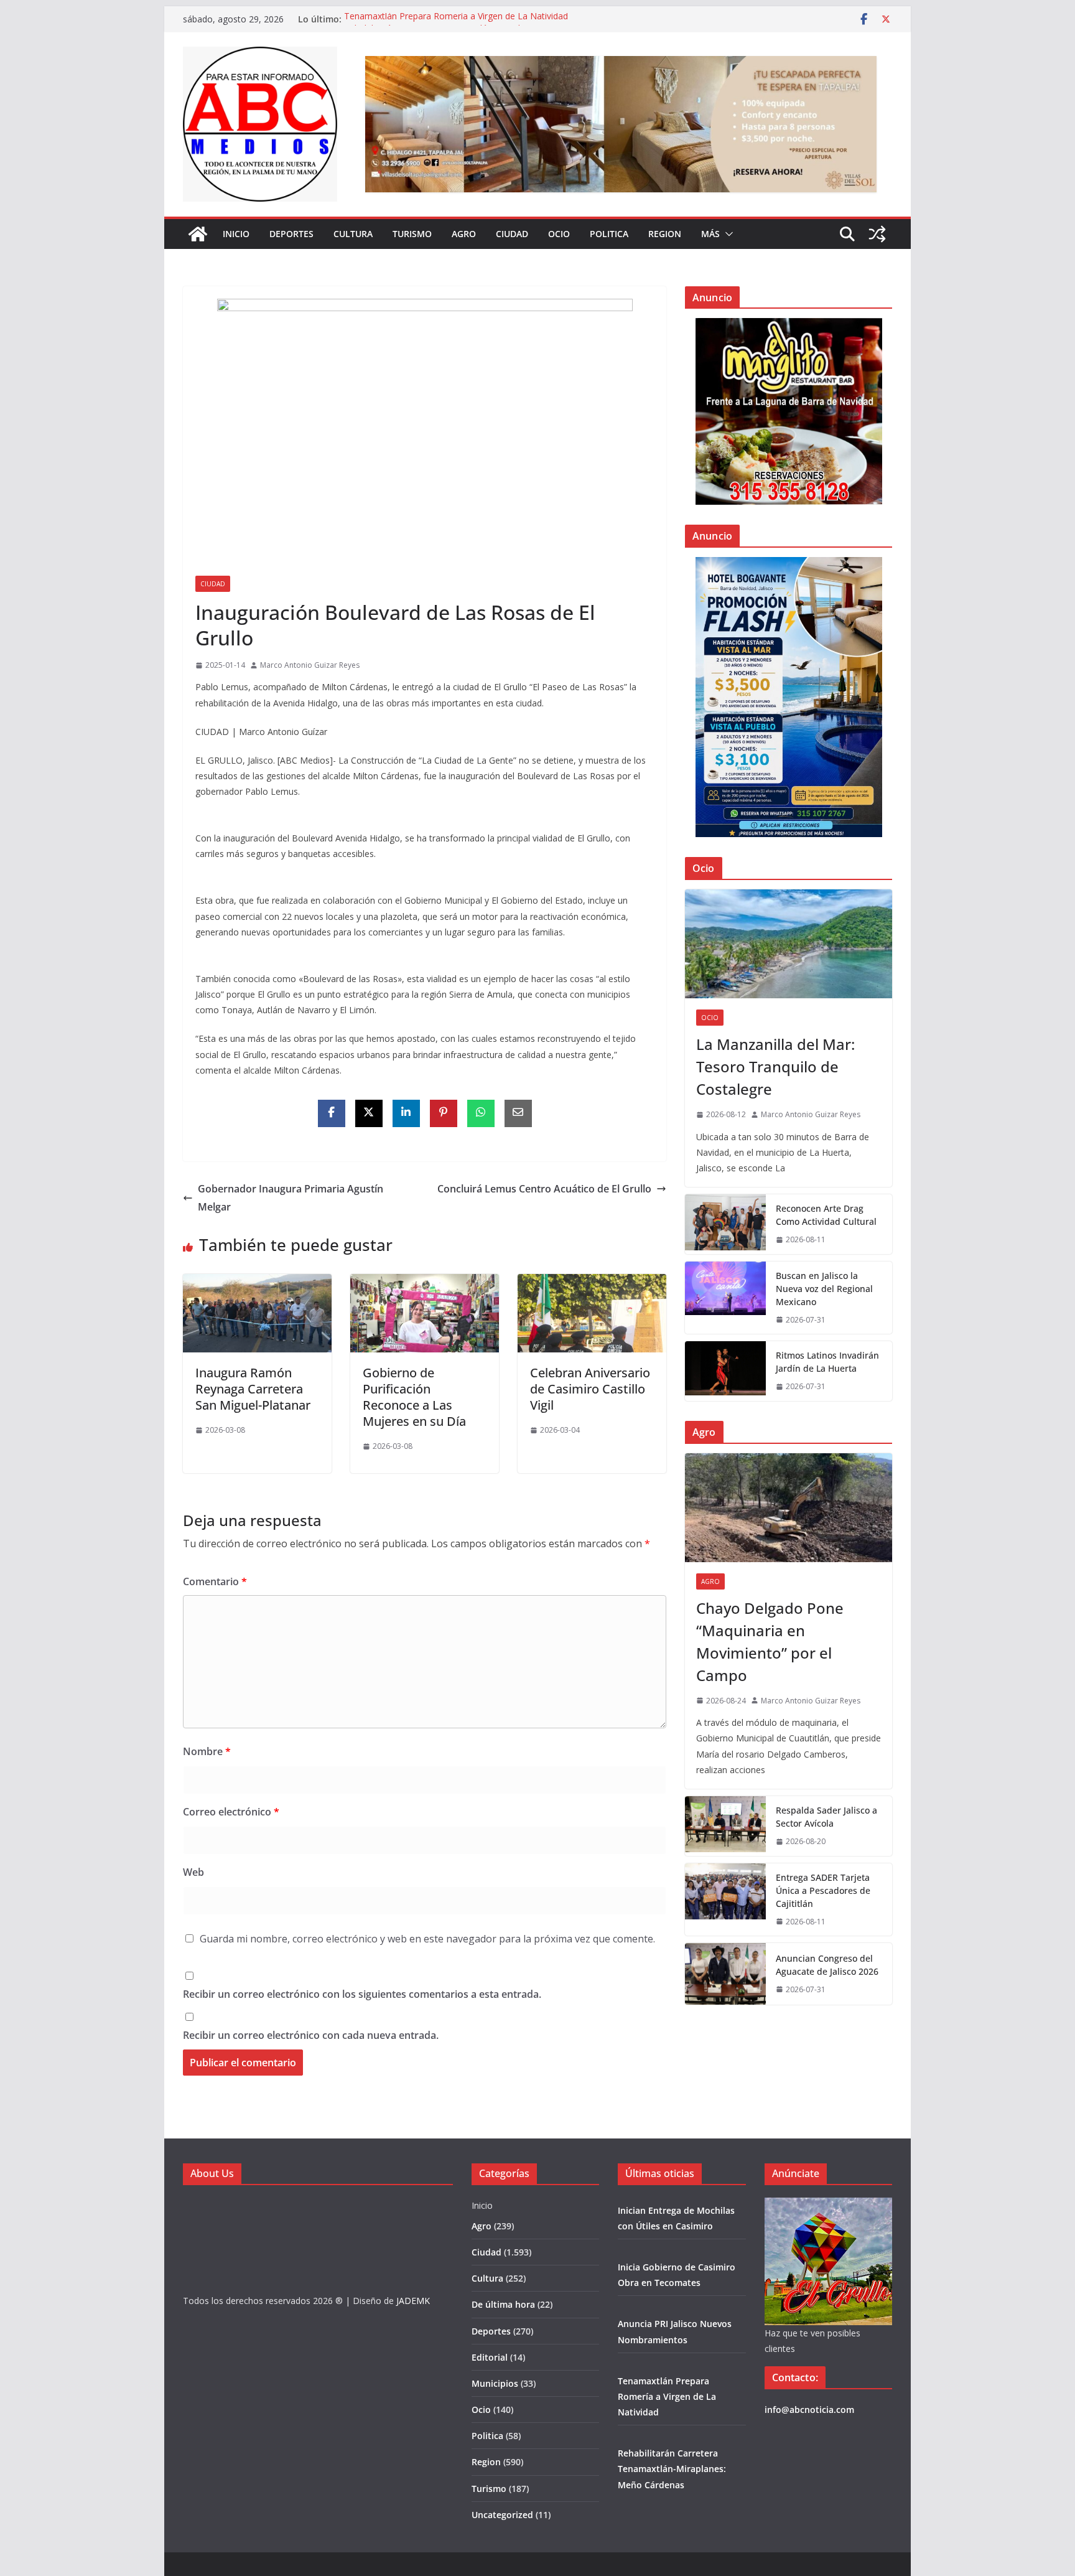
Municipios (495, 2383)
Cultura (353, 234)
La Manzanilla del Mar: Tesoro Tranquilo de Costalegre (775, 1066)
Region (665, 234)
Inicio (236, 234)
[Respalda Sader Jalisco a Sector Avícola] (725, 1826)
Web (193, 1872)
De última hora (503, 2304)
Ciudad (512, 234)
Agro (464, 234)
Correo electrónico (231, 1812)
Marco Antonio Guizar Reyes (310, 665)
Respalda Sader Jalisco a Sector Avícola (826, 1817)
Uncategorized (502, 2515)
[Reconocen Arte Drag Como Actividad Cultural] (725, 1224)
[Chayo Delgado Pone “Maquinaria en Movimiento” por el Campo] (789, 1508)
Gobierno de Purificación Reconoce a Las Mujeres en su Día (414, 1397)
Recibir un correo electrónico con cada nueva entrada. (311, 2035)
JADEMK (413, 2301)
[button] (727, 234)
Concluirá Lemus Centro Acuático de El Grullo (544, 1189)
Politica (609, 234)
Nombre (207, 1751)
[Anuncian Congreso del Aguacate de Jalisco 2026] (725, 1974)
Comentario (215, 1581)
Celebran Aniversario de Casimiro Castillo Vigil (590, 1389)
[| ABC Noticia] (198, 234)
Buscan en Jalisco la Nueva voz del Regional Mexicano (824, 1289)
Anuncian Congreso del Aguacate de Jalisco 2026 (827, 1965)
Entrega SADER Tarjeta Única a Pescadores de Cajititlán (823, 1890)
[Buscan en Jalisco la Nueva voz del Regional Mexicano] (725, 1298)
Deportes (291, 234)
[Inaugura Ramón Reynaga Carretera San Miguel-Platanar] (257, 1283)
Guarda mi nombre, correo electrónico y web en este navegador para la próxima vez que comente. (427, 1939)
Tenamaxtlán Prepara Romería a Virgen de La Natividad (456, 19)
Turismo (412, 234)
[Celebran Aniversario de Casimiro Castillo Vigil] (592, 1283)
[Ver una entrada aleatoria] (877, 234)
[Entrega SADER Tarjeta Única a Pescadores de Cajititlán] (725, 1900)
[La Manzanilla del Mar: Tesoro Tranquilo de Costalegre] (789, 944)
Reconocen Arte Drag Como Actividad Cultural (826, 1215)
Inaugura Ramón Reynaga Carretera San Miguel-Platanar (253, 1389)
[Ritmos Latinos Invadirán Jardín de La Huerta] (725, 1371)
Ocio (559, 234)
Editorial (490, 2357)
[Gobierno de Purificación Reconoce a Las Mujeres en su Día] (425, 1283)
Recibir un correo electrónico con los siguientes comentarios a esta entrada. (362, 1994)
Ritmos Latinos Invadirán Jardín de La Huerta (827, 1362)
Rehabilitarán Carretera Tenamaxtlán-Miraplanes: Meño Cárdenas (672, 2469)
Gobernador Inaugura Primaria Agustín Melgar (291, 1198)
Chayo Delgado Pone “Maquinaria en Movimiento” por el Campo (770, 1642)
